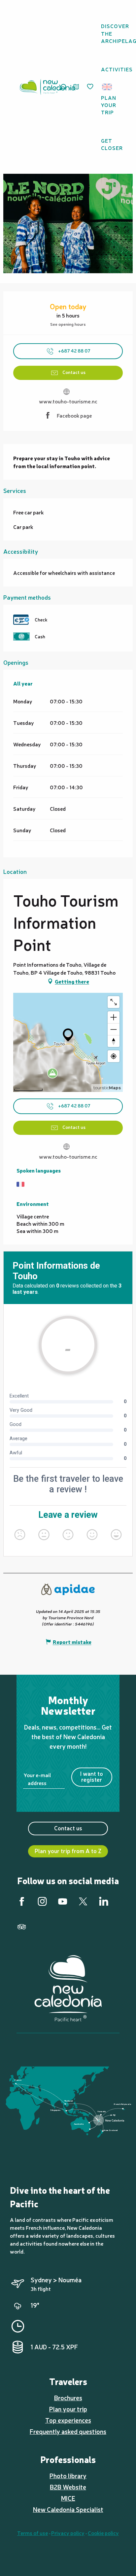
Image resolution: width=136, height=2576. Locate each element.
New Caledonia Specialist (68, 2509)
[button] (109, 87)
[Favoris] (91, 87)
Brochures (68, 2398)
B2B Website (68, 2487)
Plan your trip (68, 2409)
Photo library (68, 2476)
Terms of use (33, 2533)
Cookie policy (103, 2533)
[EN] (107, 87)
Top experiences (68, 2420)
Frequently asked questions (68, 2431)
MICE (68, 2498)
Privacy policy (68, 2533)
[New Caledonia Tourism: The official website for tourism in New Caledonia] (47, 87)
